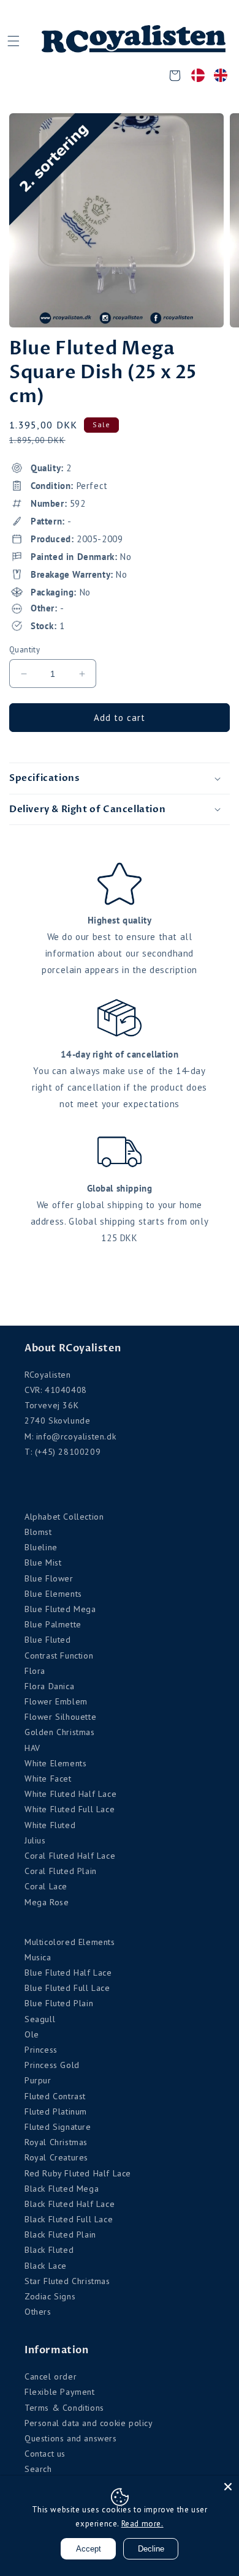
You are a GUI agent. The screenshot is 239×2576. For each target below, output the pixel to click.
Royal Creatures (56, 2157)
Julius (35, 1840)
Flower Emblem (56, 1701)
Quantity (25, 650)
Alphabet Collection (64, 1517)
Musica (38, 1957)
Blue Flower (49, 1578)
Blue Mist (43, 1562)
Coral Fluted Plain (61, 1871)
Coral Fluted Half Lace (70, 1856)
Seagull (40, 2019)
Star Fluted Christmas (67, 2281)
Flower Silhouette (60, 1717)
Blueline (41, 1547)
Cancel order (51, 2376)
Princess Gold (52, 2065)
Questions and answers (71, 2438)
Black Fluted (49, 2250)
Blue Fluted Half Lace (68, 1973)
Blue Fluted (48, 1640)
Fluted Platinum (56, 2111)
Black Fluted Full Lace (69, 2219)
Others (38, 2312)
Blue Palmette (53, 1624)
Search (38, 2469)
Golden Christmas (60, 1732)
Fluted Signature (58, 2127)
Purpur (38, 2080)
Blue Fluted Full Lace (67, 1988)
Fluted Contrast (55, 2096)
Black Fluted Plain (60, 2234)
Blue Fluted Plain (59, 2003)
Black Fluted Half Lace (70, 2204)
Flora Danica (49, 1686)
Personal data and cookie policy (89, 2423)
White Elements (55, 1763)
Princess (41, 2050)
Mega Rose (47, 1902)
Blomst (38, 1532)
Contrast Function (59, 1656)
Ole (32, 2034)
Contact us (45, 2454)
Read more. (142, 2524)
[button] (13, 41)
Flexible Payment (60, 2392)
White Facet (48, 1779)
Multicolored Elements (70, 1942)
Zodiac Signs (50, 2296)
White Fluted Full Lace (70, 1809)
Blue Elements (53, 1594)
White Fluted (50, 1825)
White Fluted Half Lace (70, 1794)
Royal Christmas (56, 2142)
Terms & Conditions (64, 2408)
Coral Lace (46, 1886)
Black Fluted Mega (62, 2189)
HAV (32, 1748)
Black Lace (46, 2266)
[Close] (228, 2487)
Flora (35, 1671)
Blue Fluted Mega (60, 1609)
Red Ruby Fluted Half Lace (78, 2173)
